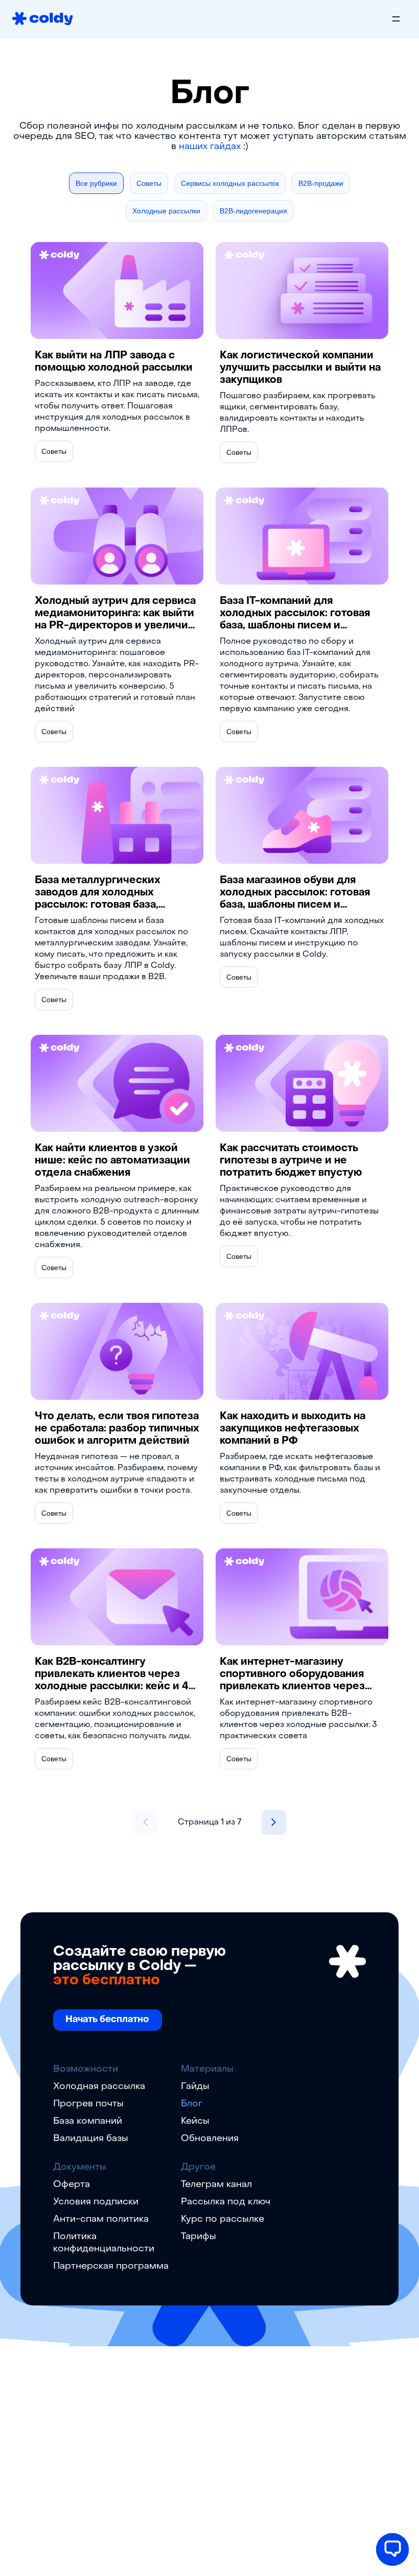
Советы (149, 183)
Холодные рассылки (166, 211)
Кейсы (195, 2121)
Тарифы (199, 2237)
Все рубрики (96, 183)
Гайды (195, 2087)
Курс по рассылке (223, 2219)
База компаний (88, 2121)
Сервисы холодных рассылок (230, 183)
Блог (192, 2104)
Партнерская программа (111, 2266)
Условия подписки (96, 2202)
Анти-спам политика (101, 2219)
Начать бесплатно (107, 2020)
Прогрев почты (88, 2104)
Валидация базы (91, 2139)
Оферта (72, 2185)
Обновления (210, 2139)
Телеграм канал (216, 2185)
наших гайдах (210, 147)
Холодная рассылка (99, 2087)
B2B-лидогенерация (253, 211)
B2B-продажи (321, 183)
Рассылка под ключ (226, 2202)
